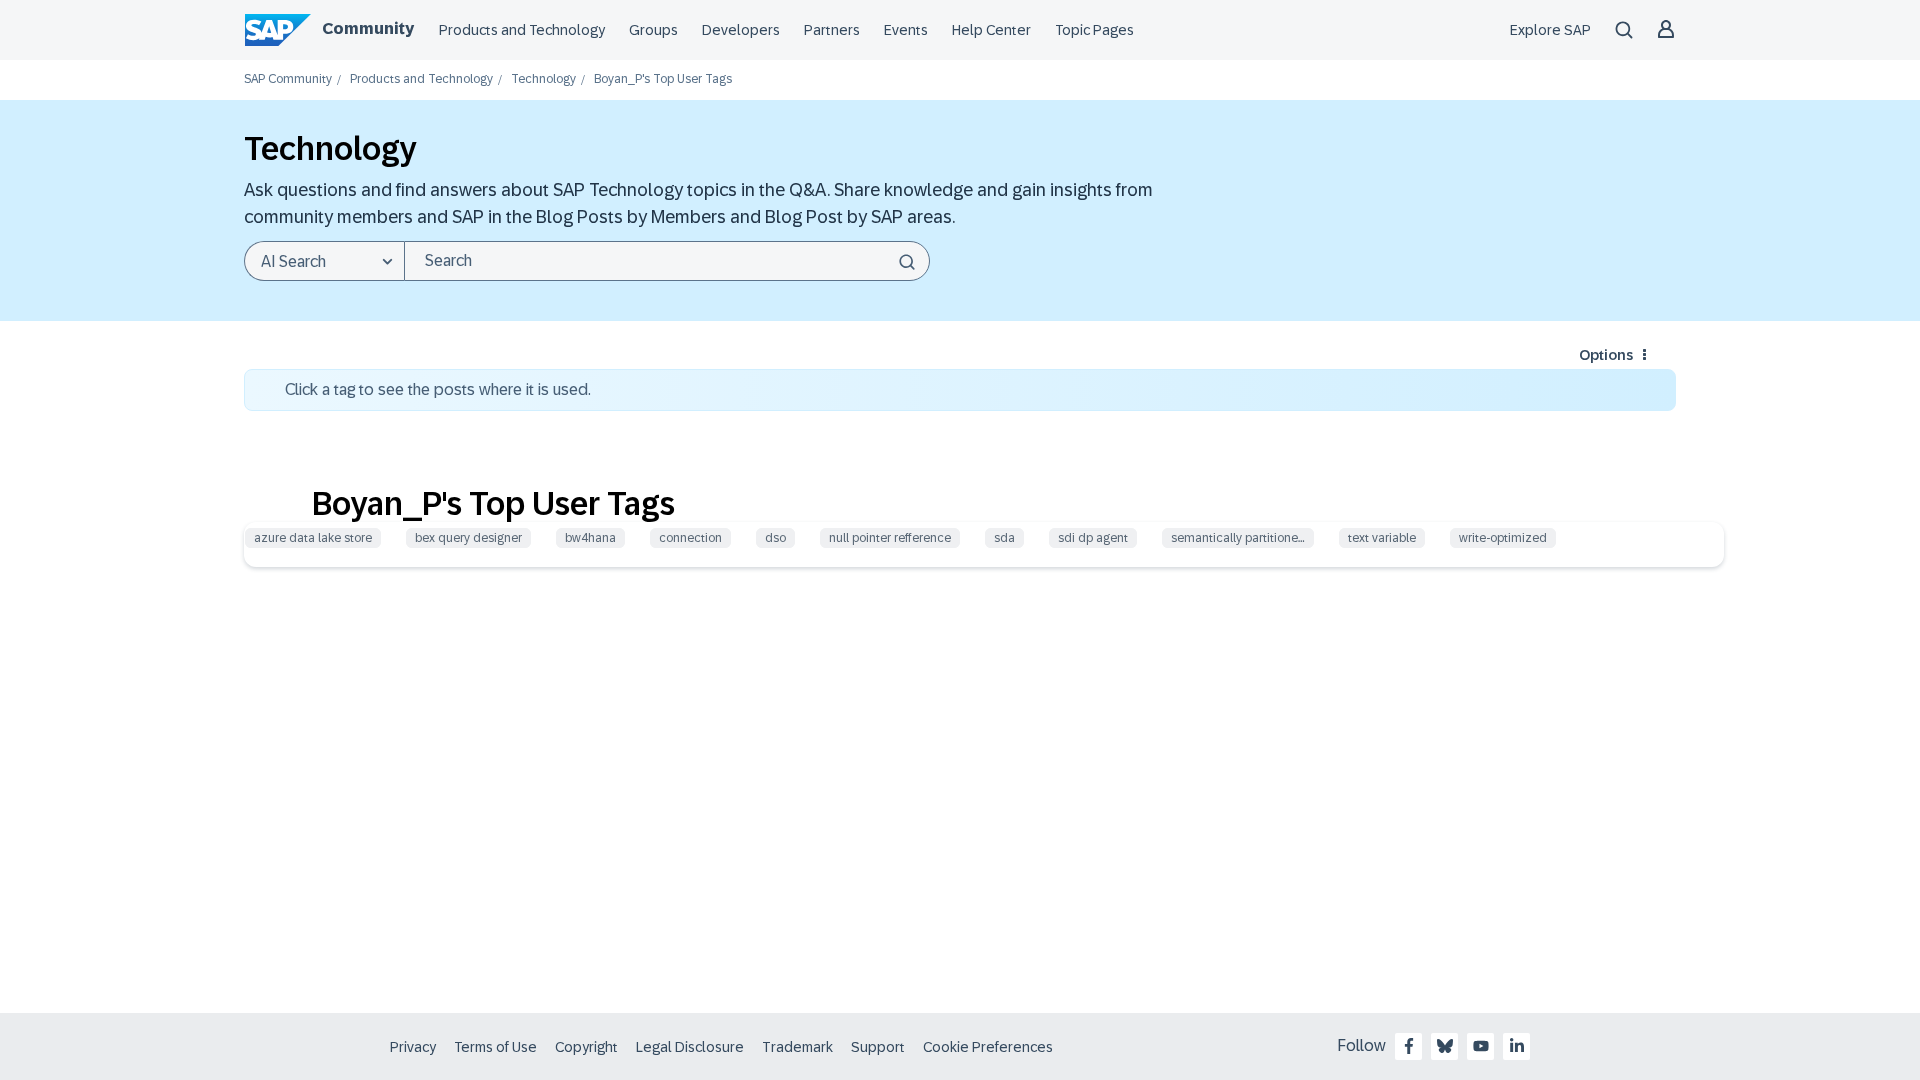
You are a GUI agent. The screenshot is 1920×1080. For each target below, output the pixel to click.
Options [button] (1606, 355)
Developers (741, 30)
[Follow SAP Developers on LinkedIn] (1517, 1046)
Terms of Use (495, 1047)
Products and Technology (522, 30)
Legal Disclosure (690, 1047)
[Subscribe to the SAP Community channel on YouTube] (1481, 1046)
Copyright (586, 1047)
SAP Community (288, 79)
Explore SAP (1550, 30)
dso (775, 538)
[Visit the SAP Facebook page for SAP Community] (1409, 1046)
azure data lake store (313, 538)
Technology (543, 79)
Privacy (413, 1047)
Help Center (991, 30)
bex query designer (468, 538)
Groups (653, 30)
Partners (832, 30)
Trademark (797, 1047)
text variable (1382, 538)
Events (906, 30)
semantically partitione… (1238, 538)
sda (1004, 538)
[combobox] (667, 261)
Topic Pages (1094, 30)
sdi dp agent (1093, 538)
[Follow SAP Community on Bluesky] (1445, 1046)
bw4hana (590, 538)
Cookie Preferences (988, 1047)
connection (690, 538)
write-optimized (1503, 538)
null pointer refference (890, 538)
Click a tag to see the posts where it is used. (438, 389)
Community (368, 28)
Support (878, 1047)
